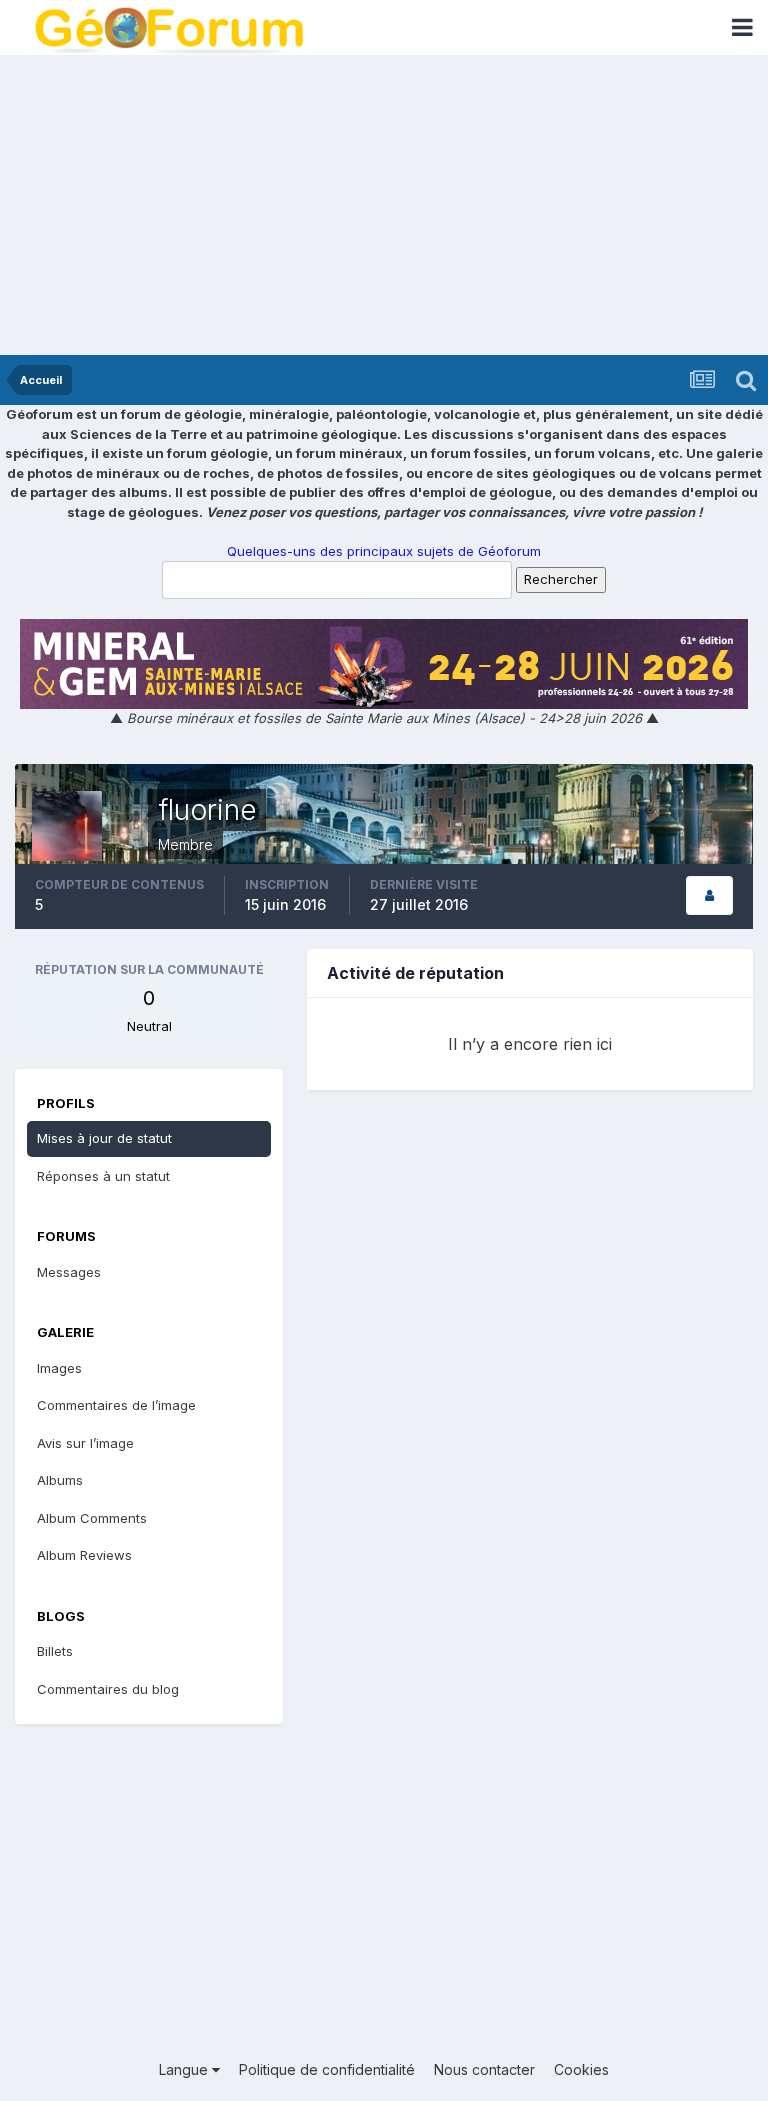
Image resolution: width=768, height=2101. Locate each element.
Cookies (581, 2069)
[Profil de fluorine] (709, 895)
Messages (69, 1272)
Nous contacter (484, 2069)
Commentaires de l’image (116, 1405)
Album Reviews (84, 1555)
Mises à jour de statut (104, 1138)
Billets (55, 1651)
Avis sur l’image (85, 1443)
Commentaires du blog (108, 1689)
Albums (60, 1480)
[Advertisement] (384, 205)
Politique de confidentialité (327, 2069)
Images (59, 1368)
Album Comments (92, 1518)
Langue (185, 2069)
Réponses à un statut (103, 1176)
